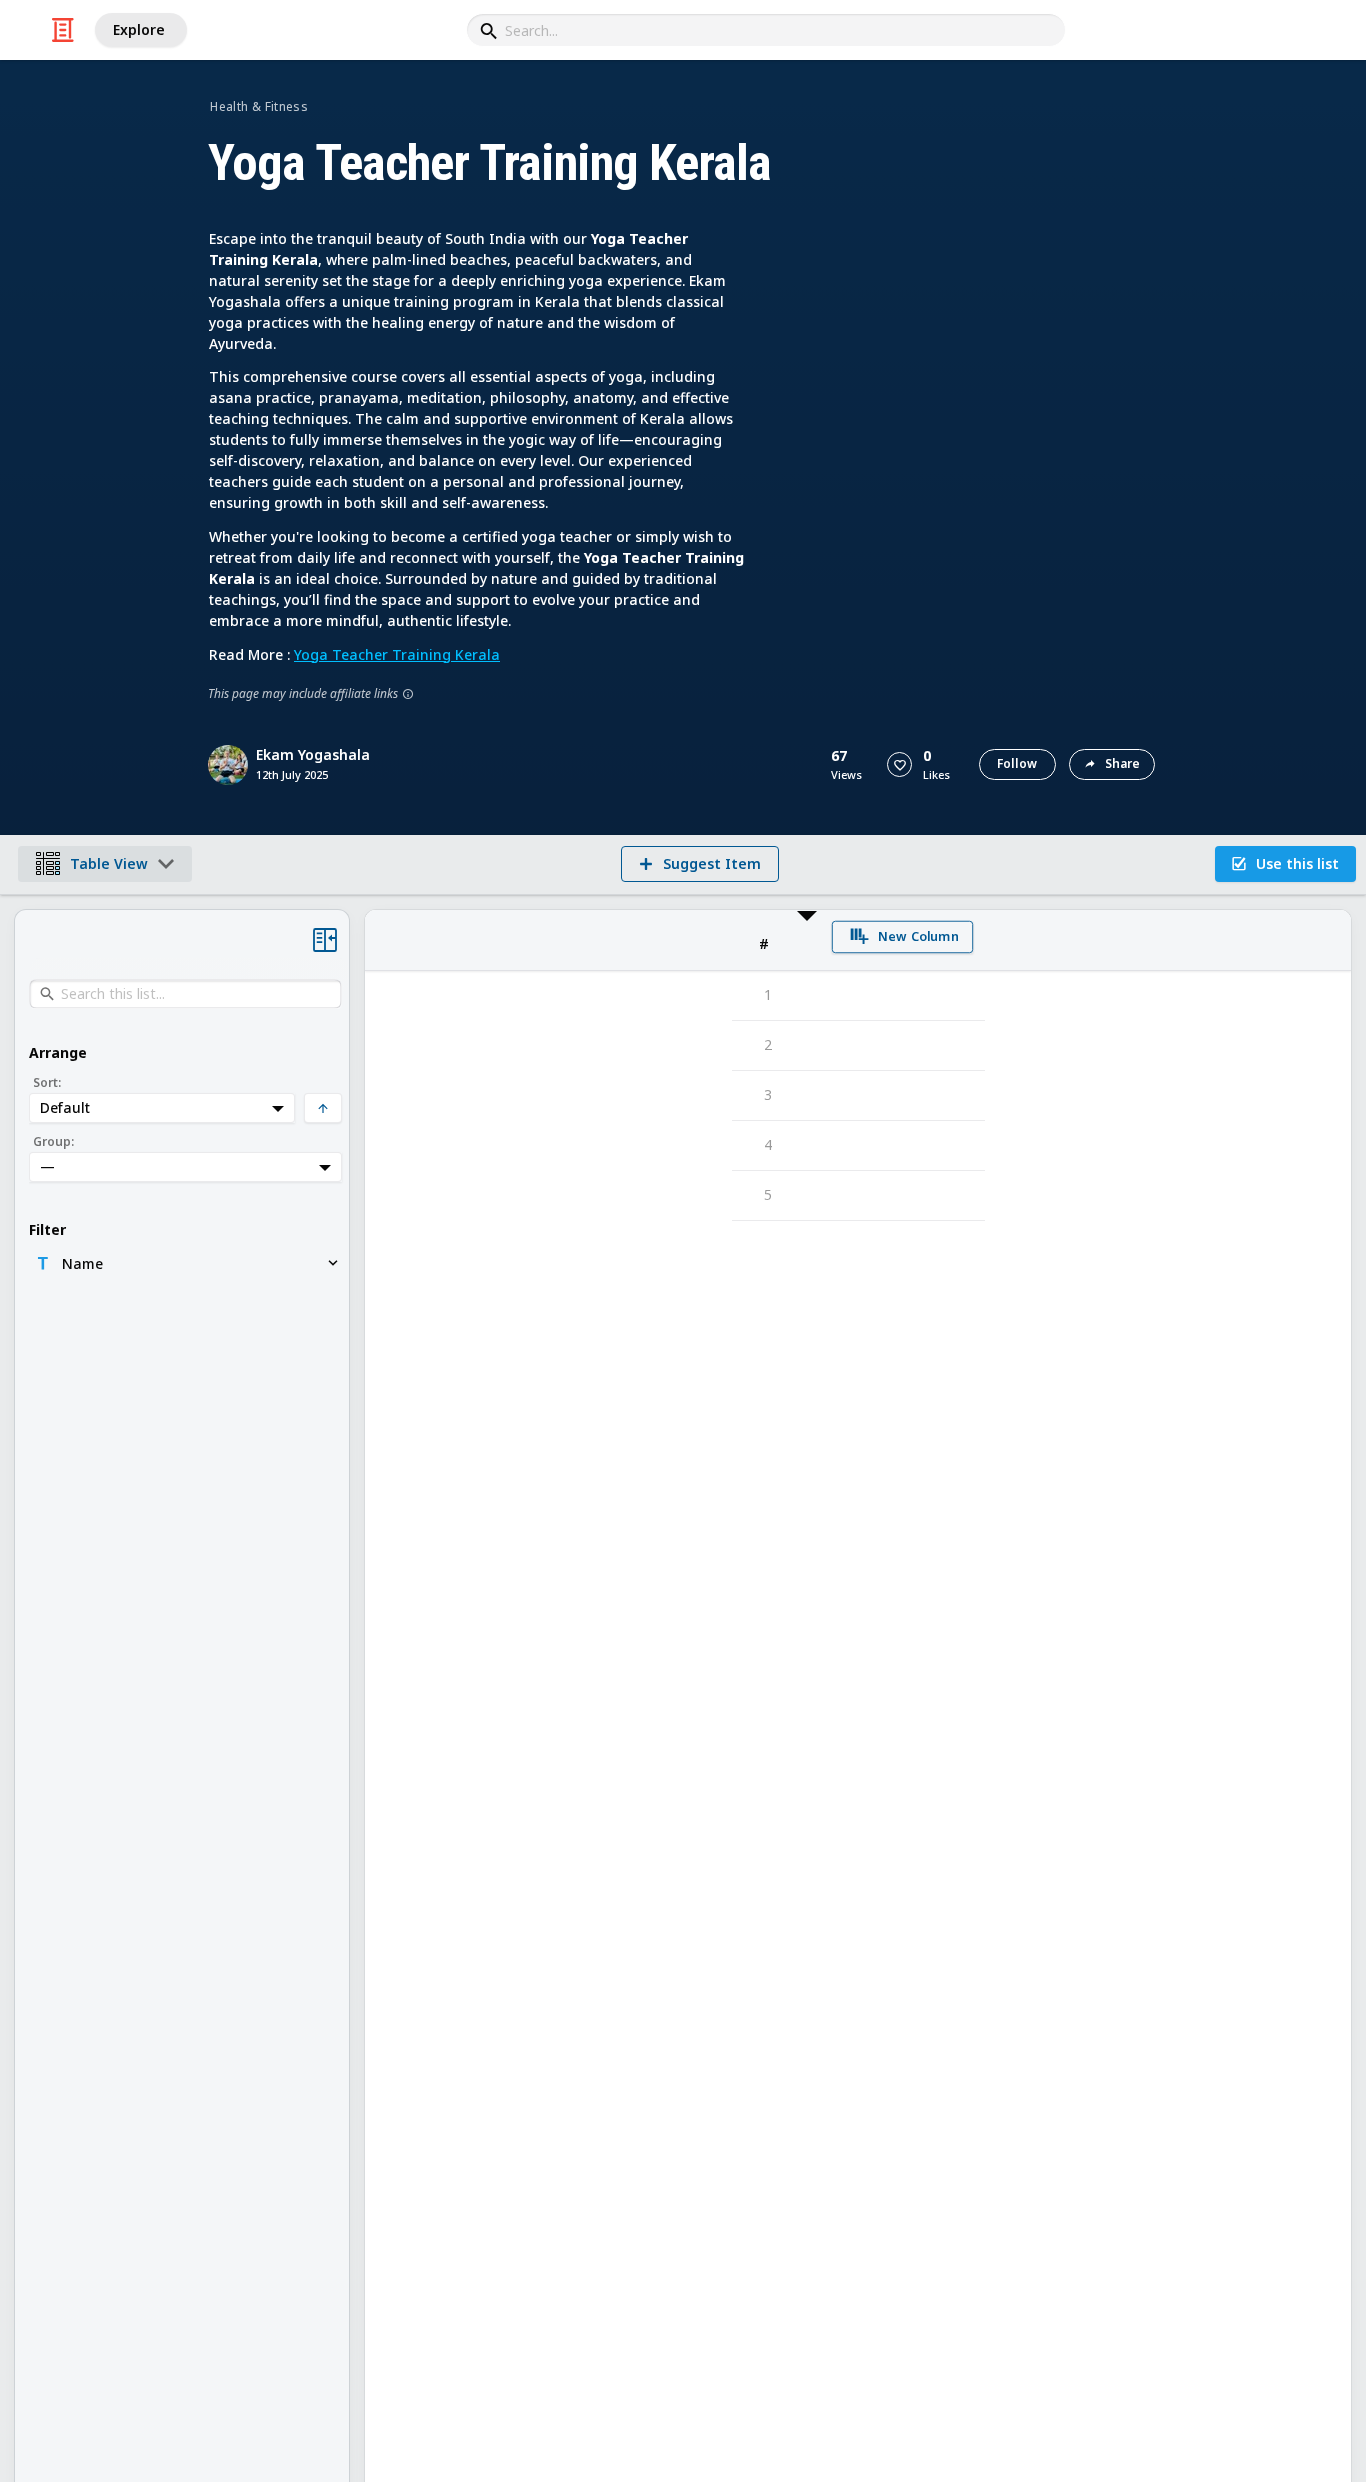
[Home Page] (63, 30)
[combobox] (766, 30)
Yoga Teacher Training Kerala (397, 654)
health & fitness (259, 106)
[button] (899, 764)
